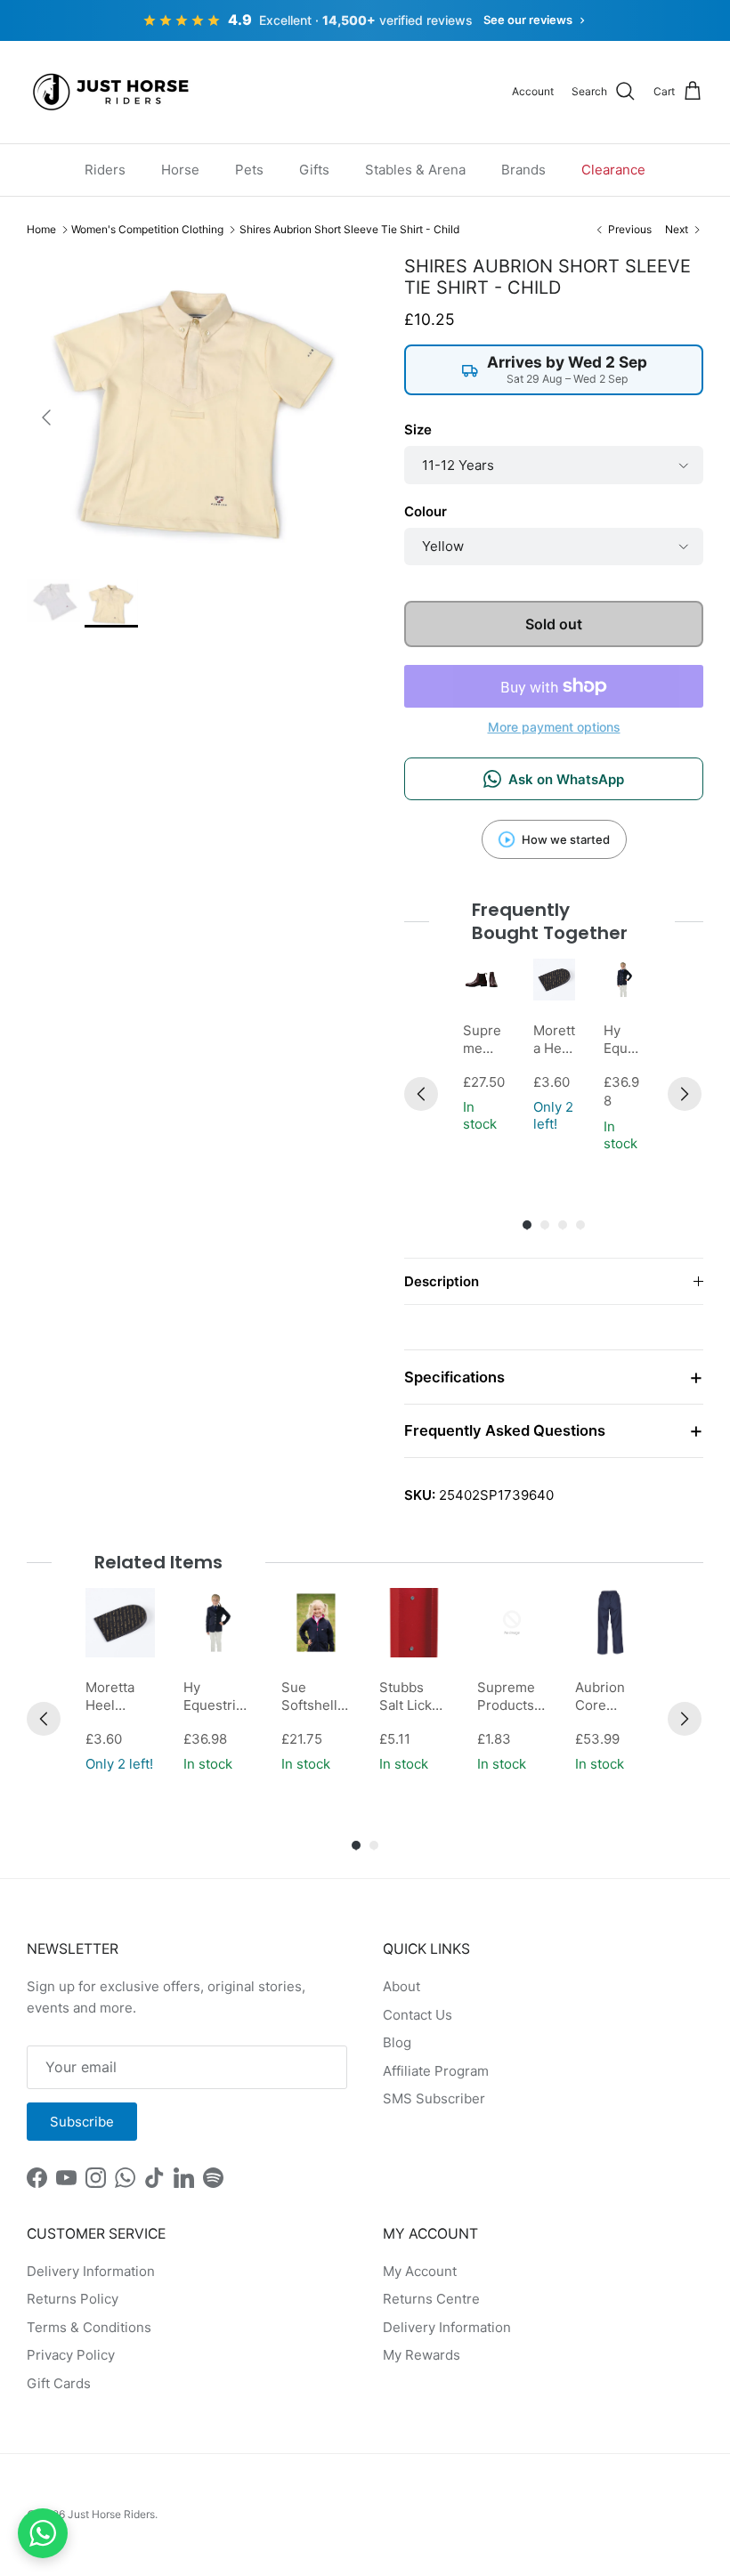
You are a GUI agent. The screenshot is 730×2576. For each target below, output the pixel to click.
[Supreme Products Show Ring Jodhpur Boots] (484, 980)
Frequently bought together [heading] (550, 921)
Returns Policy (73, 2299)
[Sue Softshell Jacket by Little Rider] (316, 1623)
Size (418, 429)
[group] (484, 1057)
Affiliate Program (436, 2071)
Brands (523, 170)
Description (442, 1281)
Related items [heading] (158, 1562)
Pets (249, 170)
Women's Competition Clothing (147, 229)
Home (41, 229)
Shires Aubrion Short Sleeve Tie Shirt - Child (349, 229)
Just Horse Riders (111, 2514)
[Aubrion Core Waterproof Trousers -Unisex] (610, 1623)
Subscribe (82, 2122)
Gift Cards (59, 2383)
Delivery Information (91, 2271)
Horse (180, 170)
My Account (420, 2271)
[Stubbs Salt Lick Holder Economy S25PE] (414, 1623)
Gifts (314, 170)
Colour (426, 511)
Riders (105, 170)
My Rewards (422, 2355)
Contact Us (418, 2015)
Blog (397, 2042)
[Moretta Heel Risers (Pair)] (554, 980)
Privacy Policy (71, 2355)
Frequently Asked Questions (505, 1430)
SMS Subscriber (434, 2098)
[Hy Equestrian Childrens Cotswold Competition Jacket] (625, 980)
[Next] (685, 1094)
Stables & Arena (415, 170)
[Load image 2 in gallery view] (196, 409)
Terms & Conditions (89, 2327)
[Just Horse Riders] (114, 92)
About (401, 1986)
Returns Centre (431, 2299)
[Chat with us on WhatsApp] (43, 2533)
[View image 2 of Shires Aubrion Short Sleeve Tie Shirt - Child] (111, 603)
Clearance (613, 170)
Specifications (454, 1377)
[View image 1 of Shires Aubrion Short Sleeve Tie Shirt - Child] (53, 601)
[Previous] (421, 1094)
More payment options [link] (554, 727)
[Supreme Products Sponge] (512, 1623)
